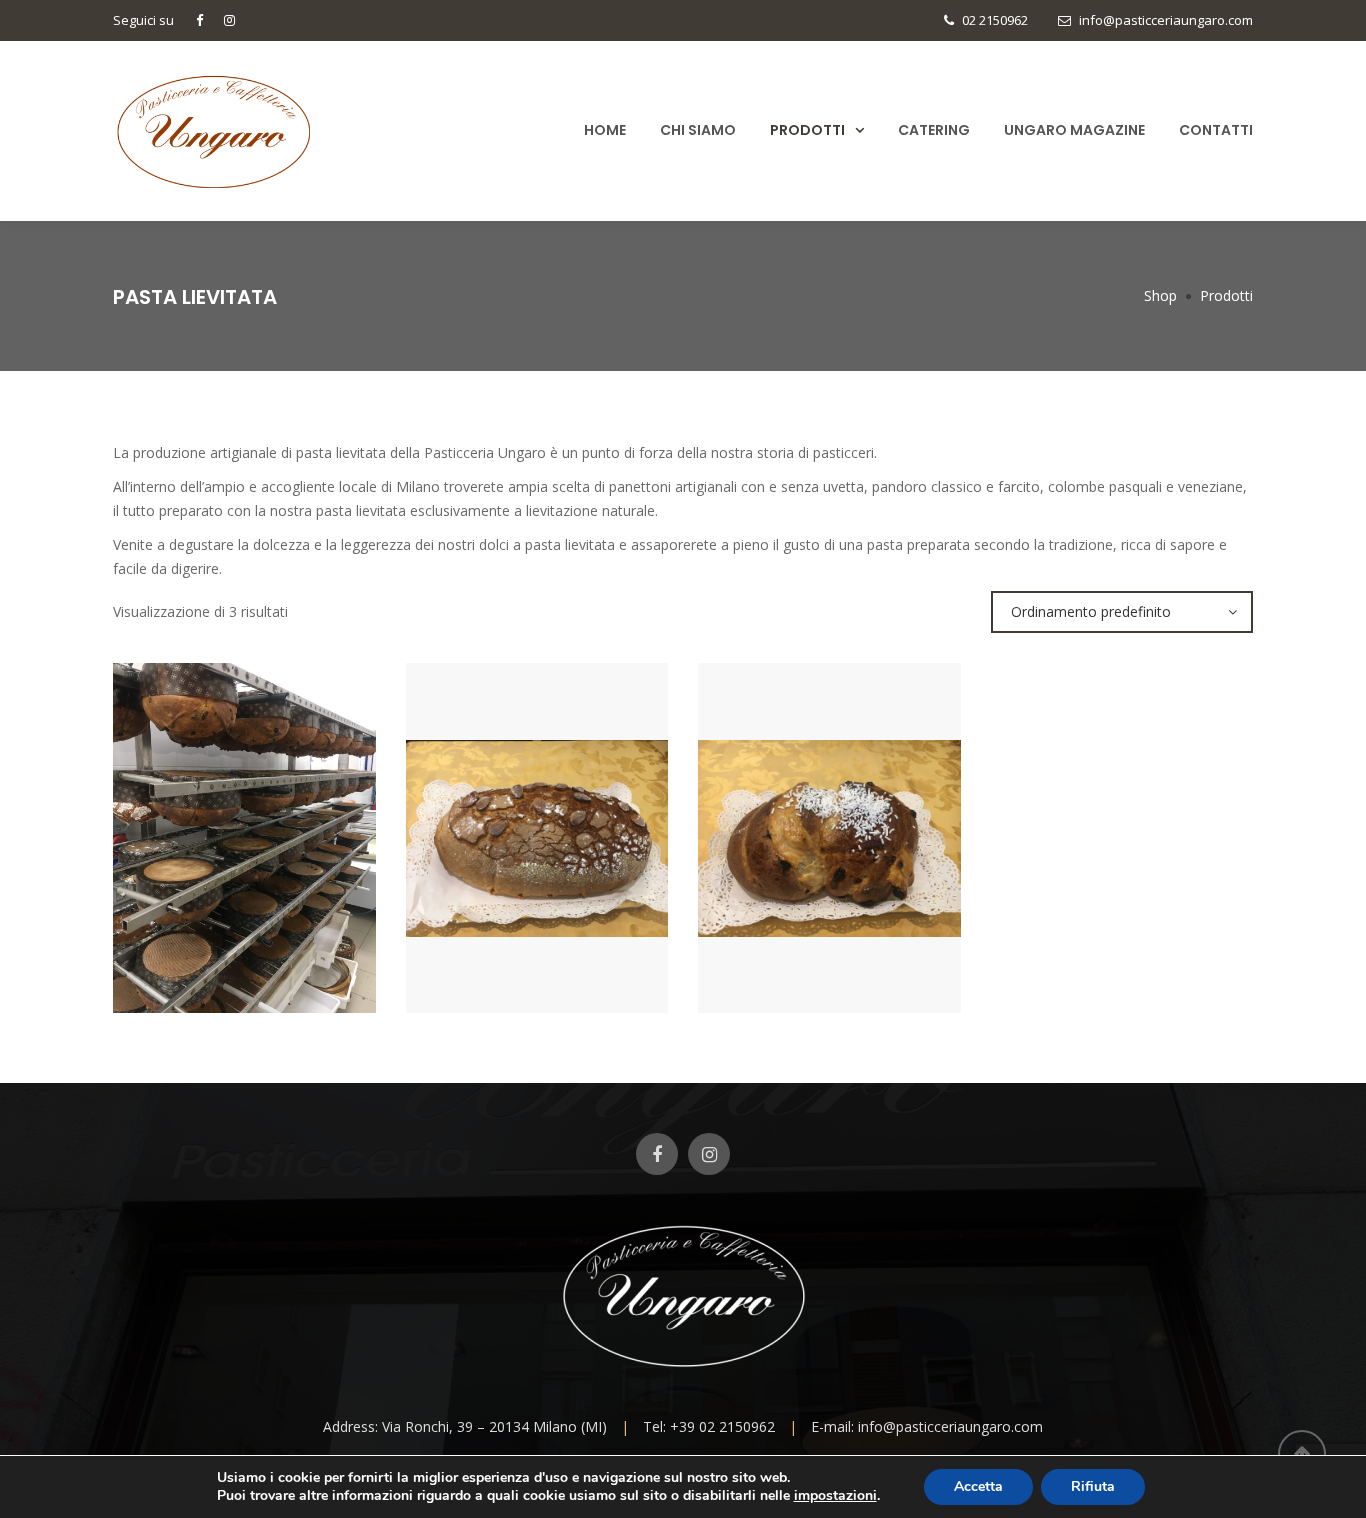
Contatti (1216, 130)
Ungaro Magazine (1074, 130)
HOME (605, 130)
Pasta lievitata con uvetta (829, 952)
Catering (934, 130)
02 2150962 (995, 20)
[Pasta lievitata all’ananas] (503, 898)
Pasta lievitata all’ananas (536, 952)
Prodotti (807, 130)
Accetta (978, 1486)
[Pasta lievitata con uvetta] (795, 898)
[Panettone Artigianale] (210, 898)
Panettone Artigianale (244, 952)
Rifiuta (1093, 1486)
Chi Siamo (698, 130)
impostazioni (835, 1496)
